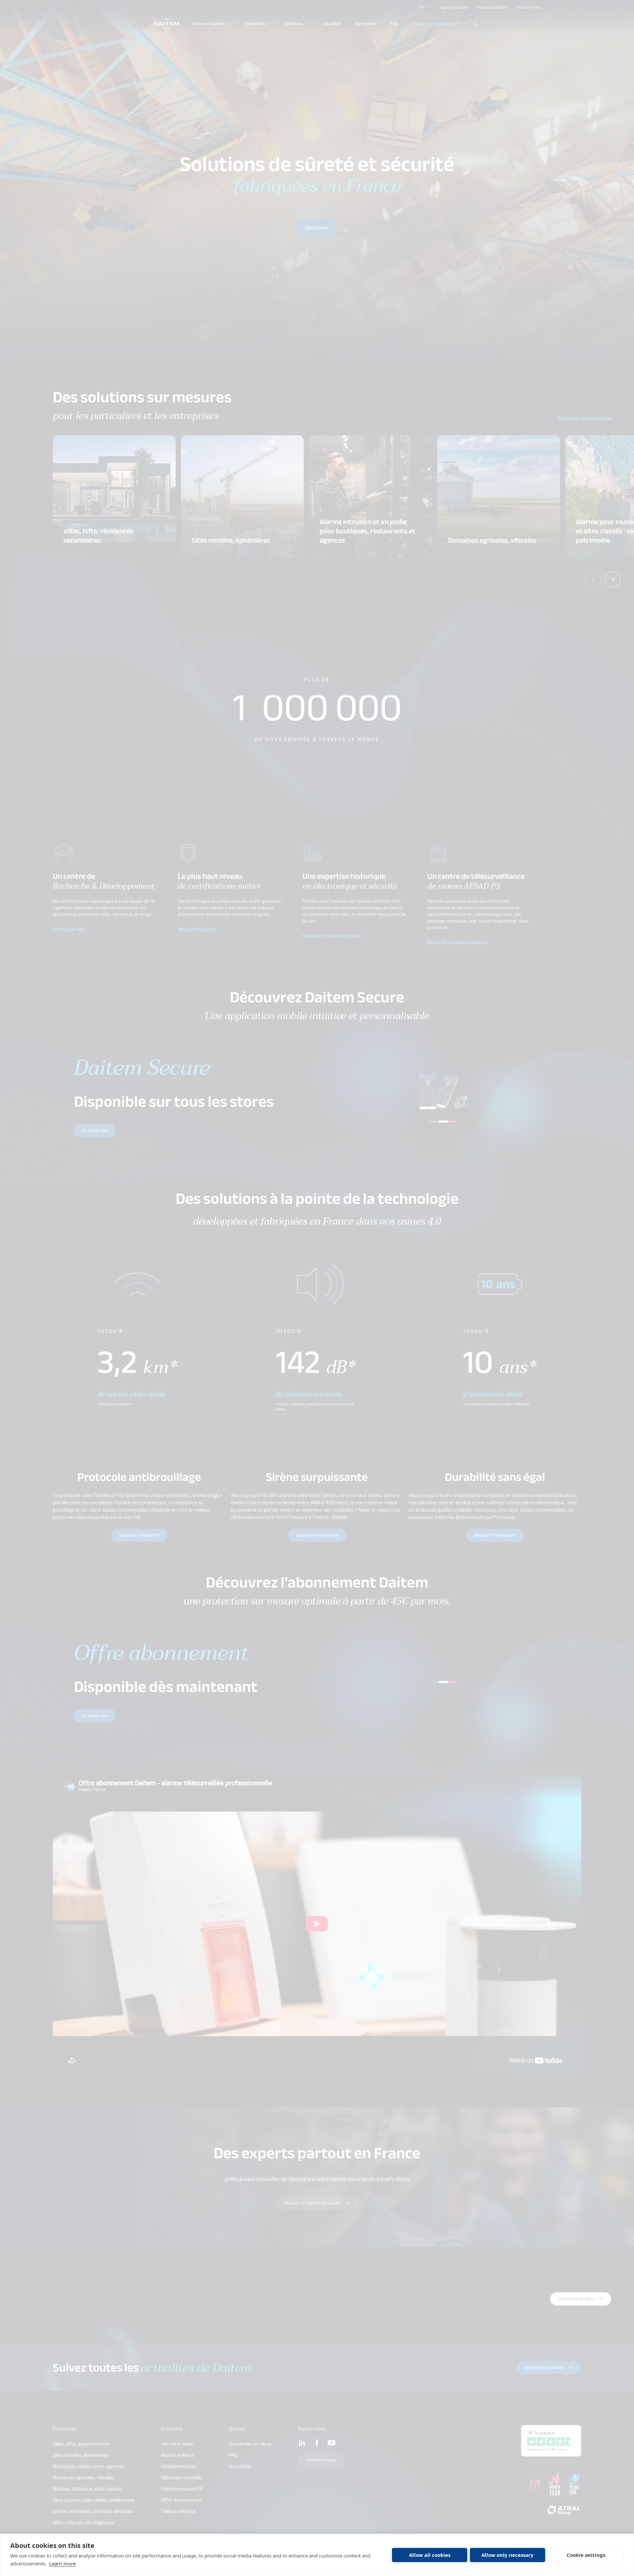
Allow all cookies (430, 2555)
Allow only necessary (508, 2555)
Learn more (62, 2563)
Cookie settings (586, 2555)
